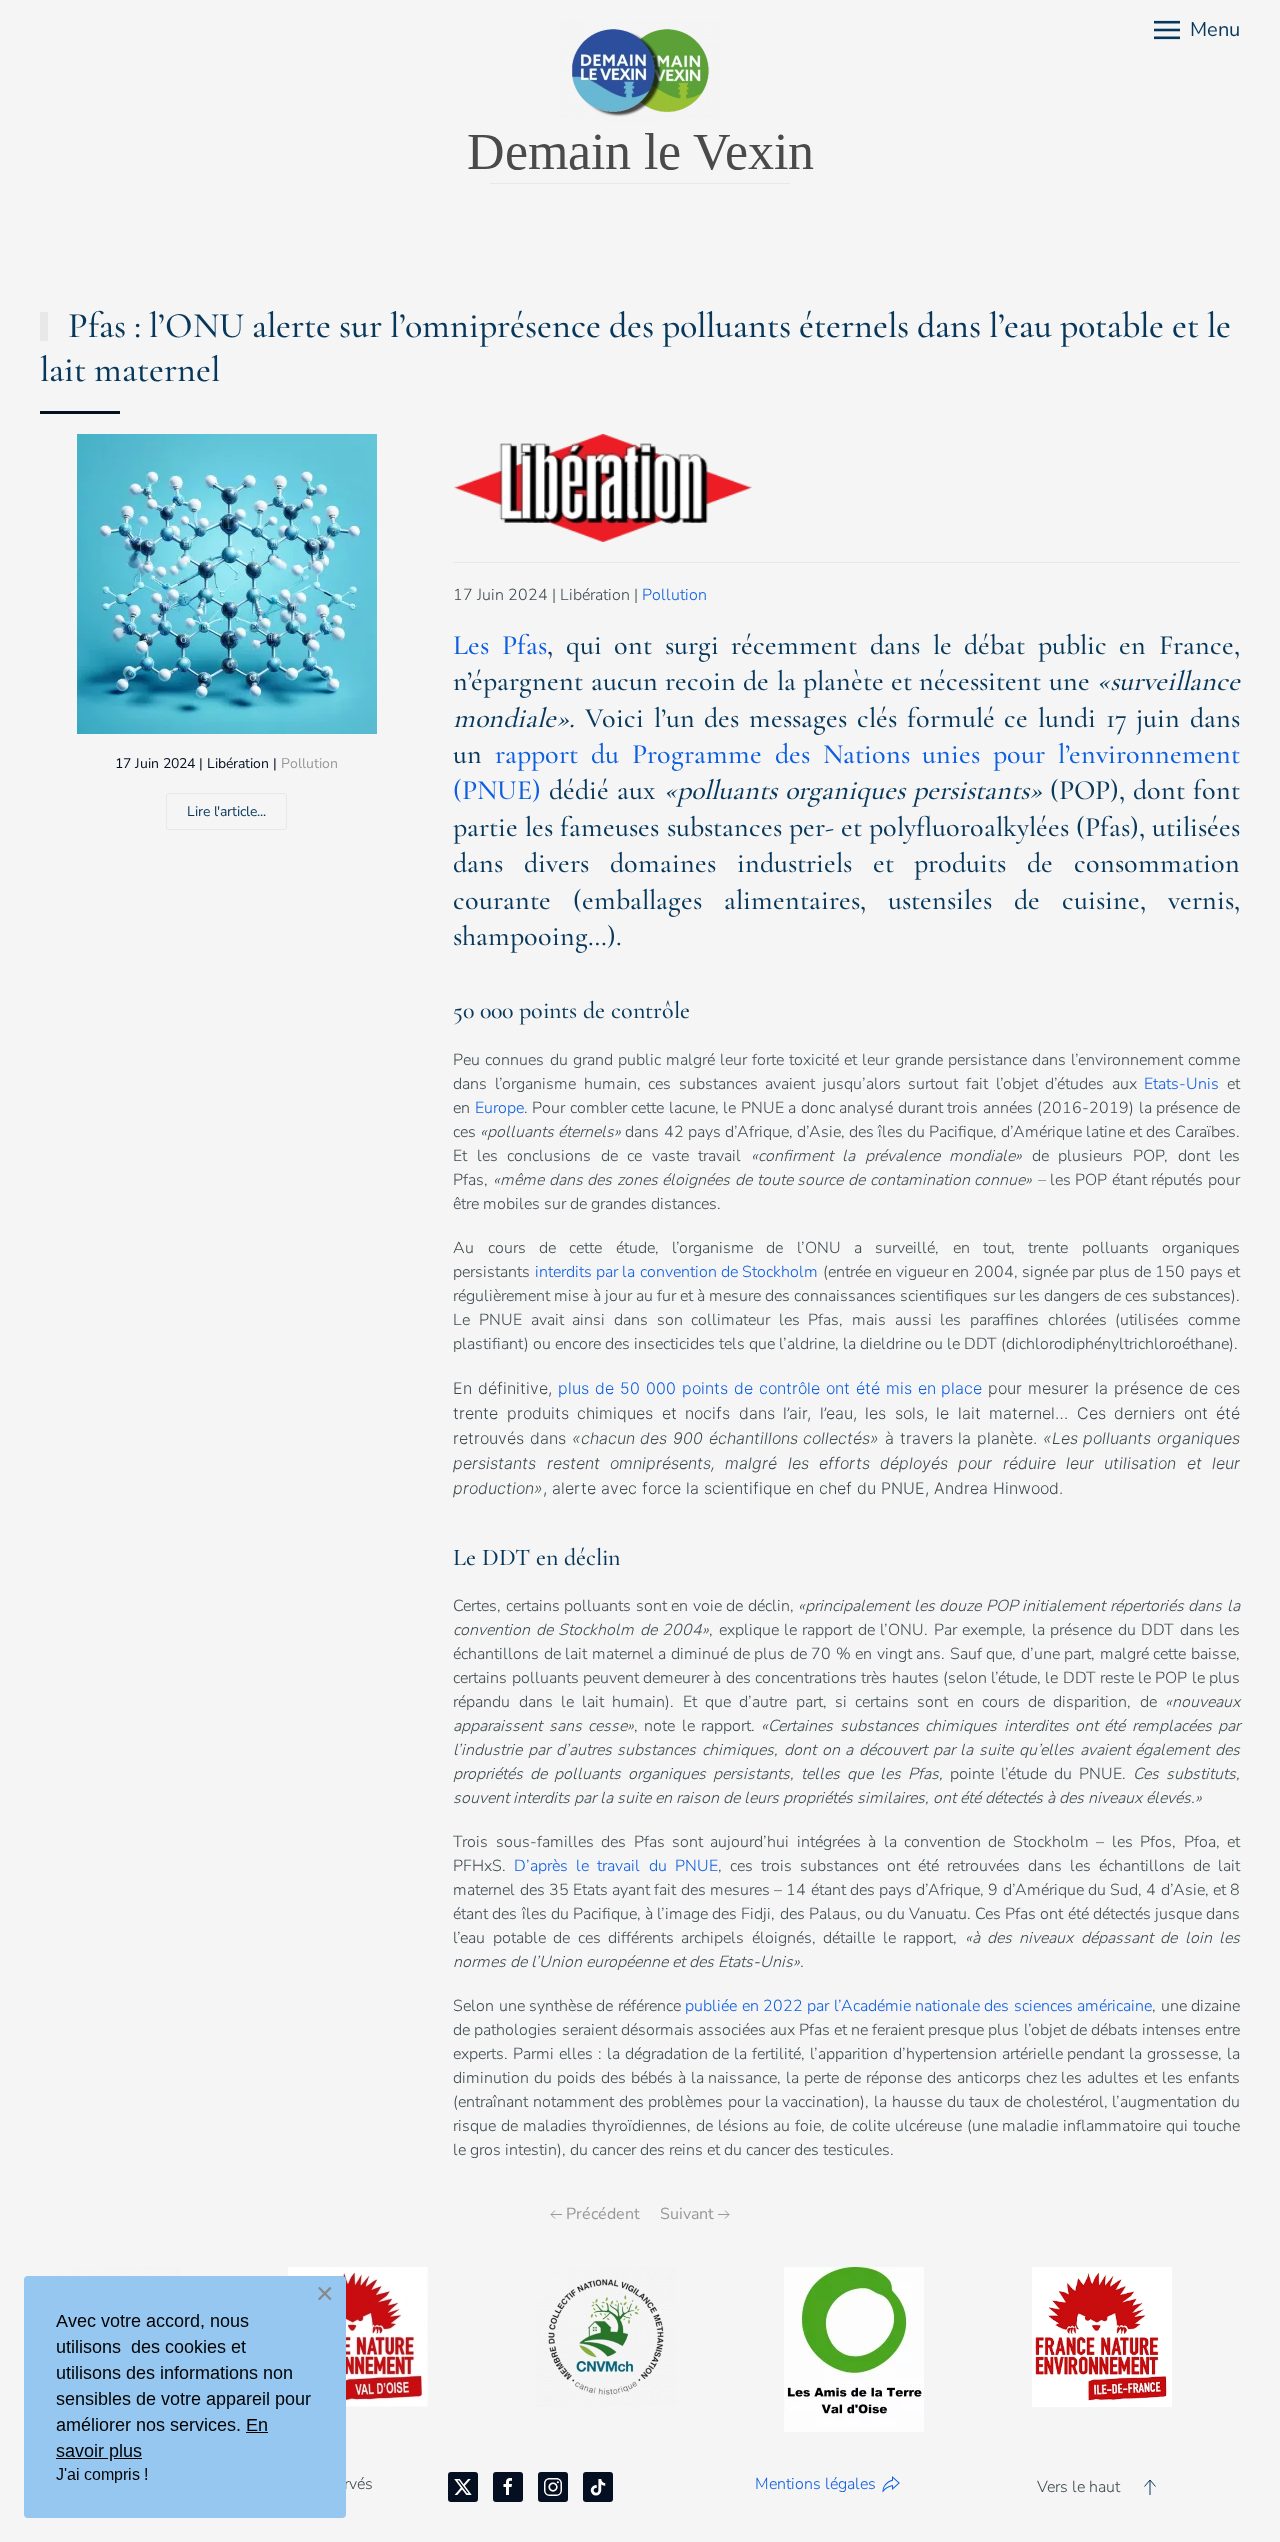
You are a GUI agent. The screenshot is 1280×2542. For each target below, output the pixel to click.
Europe (499, 1108)
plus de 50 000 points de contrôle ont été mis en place (770, 1388)
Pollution (309, 763)
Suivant (687, 2214)
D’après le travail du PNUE (615, 1866)
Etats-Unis (1181, 1084)
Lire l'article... (226, 811)
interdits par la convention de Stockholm (677, 1272)
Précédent (603, 2214)
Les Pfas (500, 645)
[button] (1197, 30)
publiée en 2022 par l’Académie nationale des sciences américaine (918, 2006)
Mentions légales (815, 2484)
